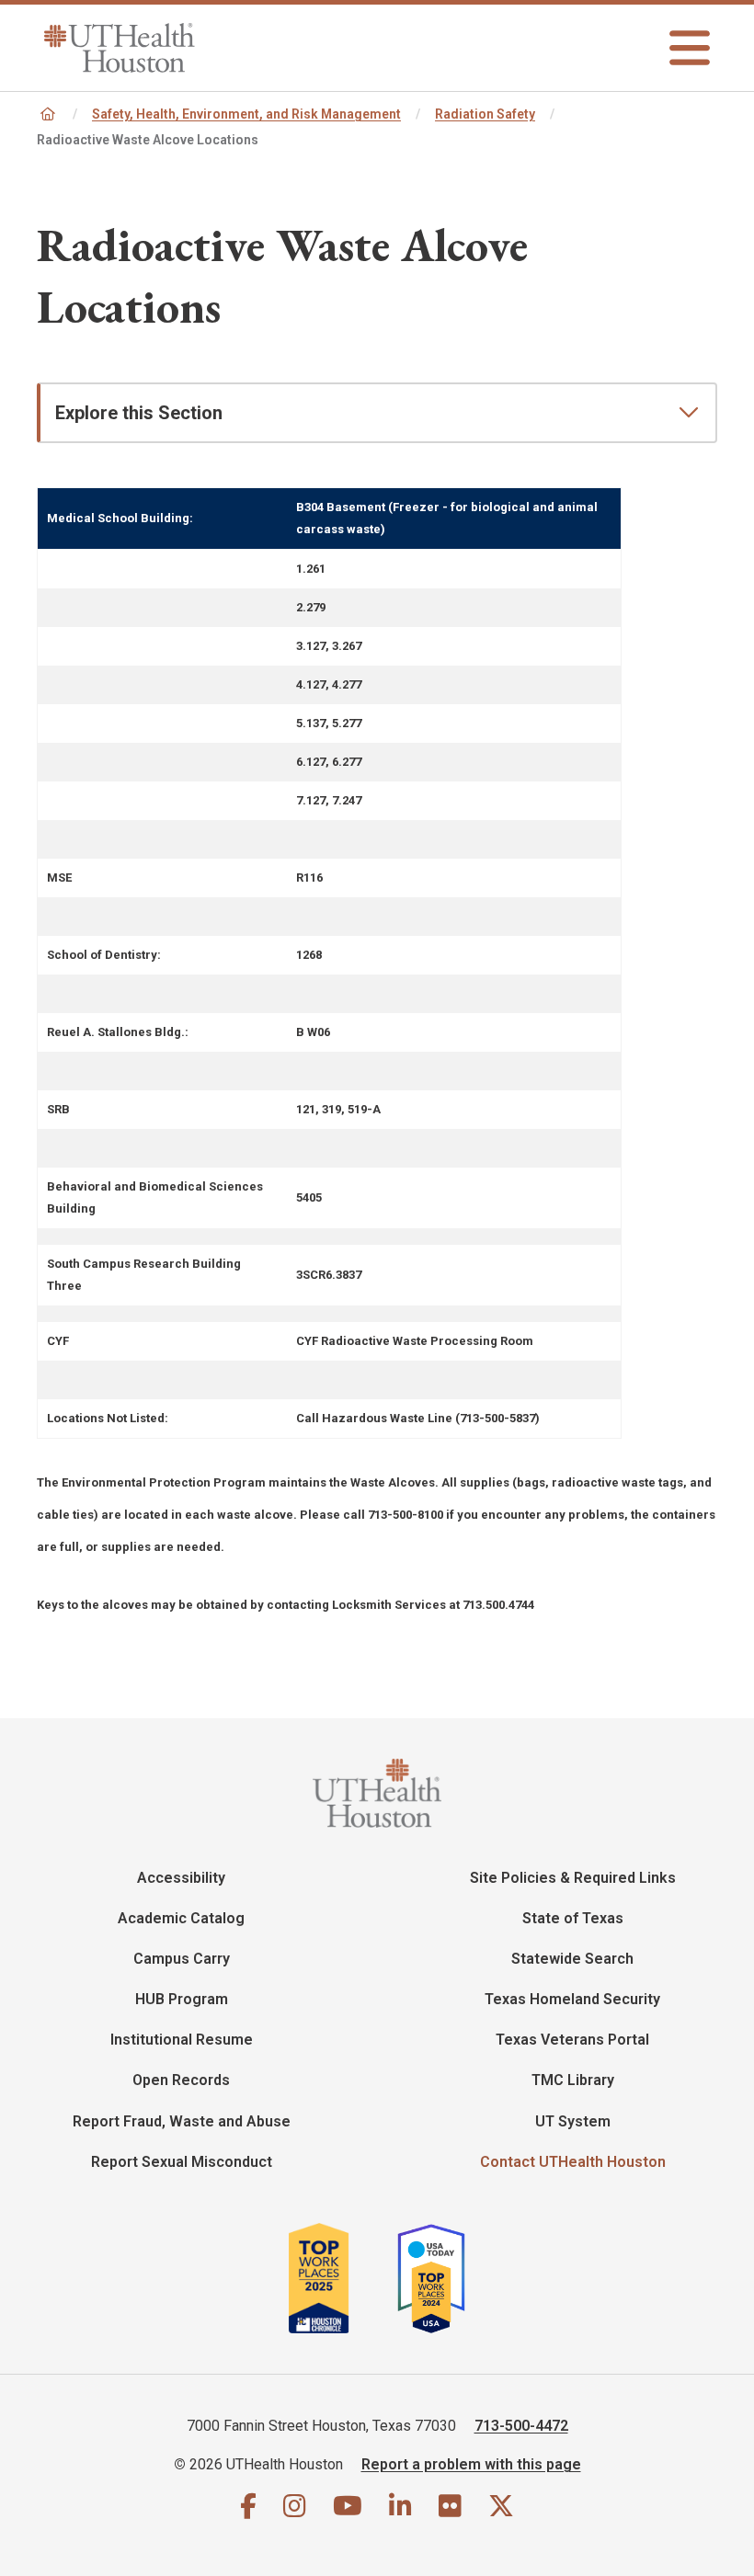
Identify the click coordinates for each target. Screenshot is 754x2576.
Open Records (181, 2080)
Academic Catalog (181, 1918)
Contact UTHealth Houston (573, 2162)
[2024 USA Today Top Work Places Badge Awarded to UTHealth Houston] (439, 2278)
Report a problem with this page (471, 2464)
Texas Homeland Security (572, 1999)
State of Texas (573, 1918)
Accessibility (181, 1878)
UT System (573, 2121)
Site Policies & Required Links (573, 1878)
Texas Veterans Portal (572, 2040)
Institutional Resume (182, 2040)
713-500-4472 (521, 2426)
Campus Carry (182, 1959)
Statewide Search (572, 1959)
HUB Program (182, 1999)
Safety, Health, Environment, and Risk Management (246, 114)
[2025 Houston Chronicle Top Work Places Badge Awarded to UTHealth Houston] (341, 2278)
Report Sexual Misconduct (182, 2162)
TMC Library (573, 2080)
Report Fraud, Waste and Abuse (182, 2121)
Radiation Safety (485, 114)
